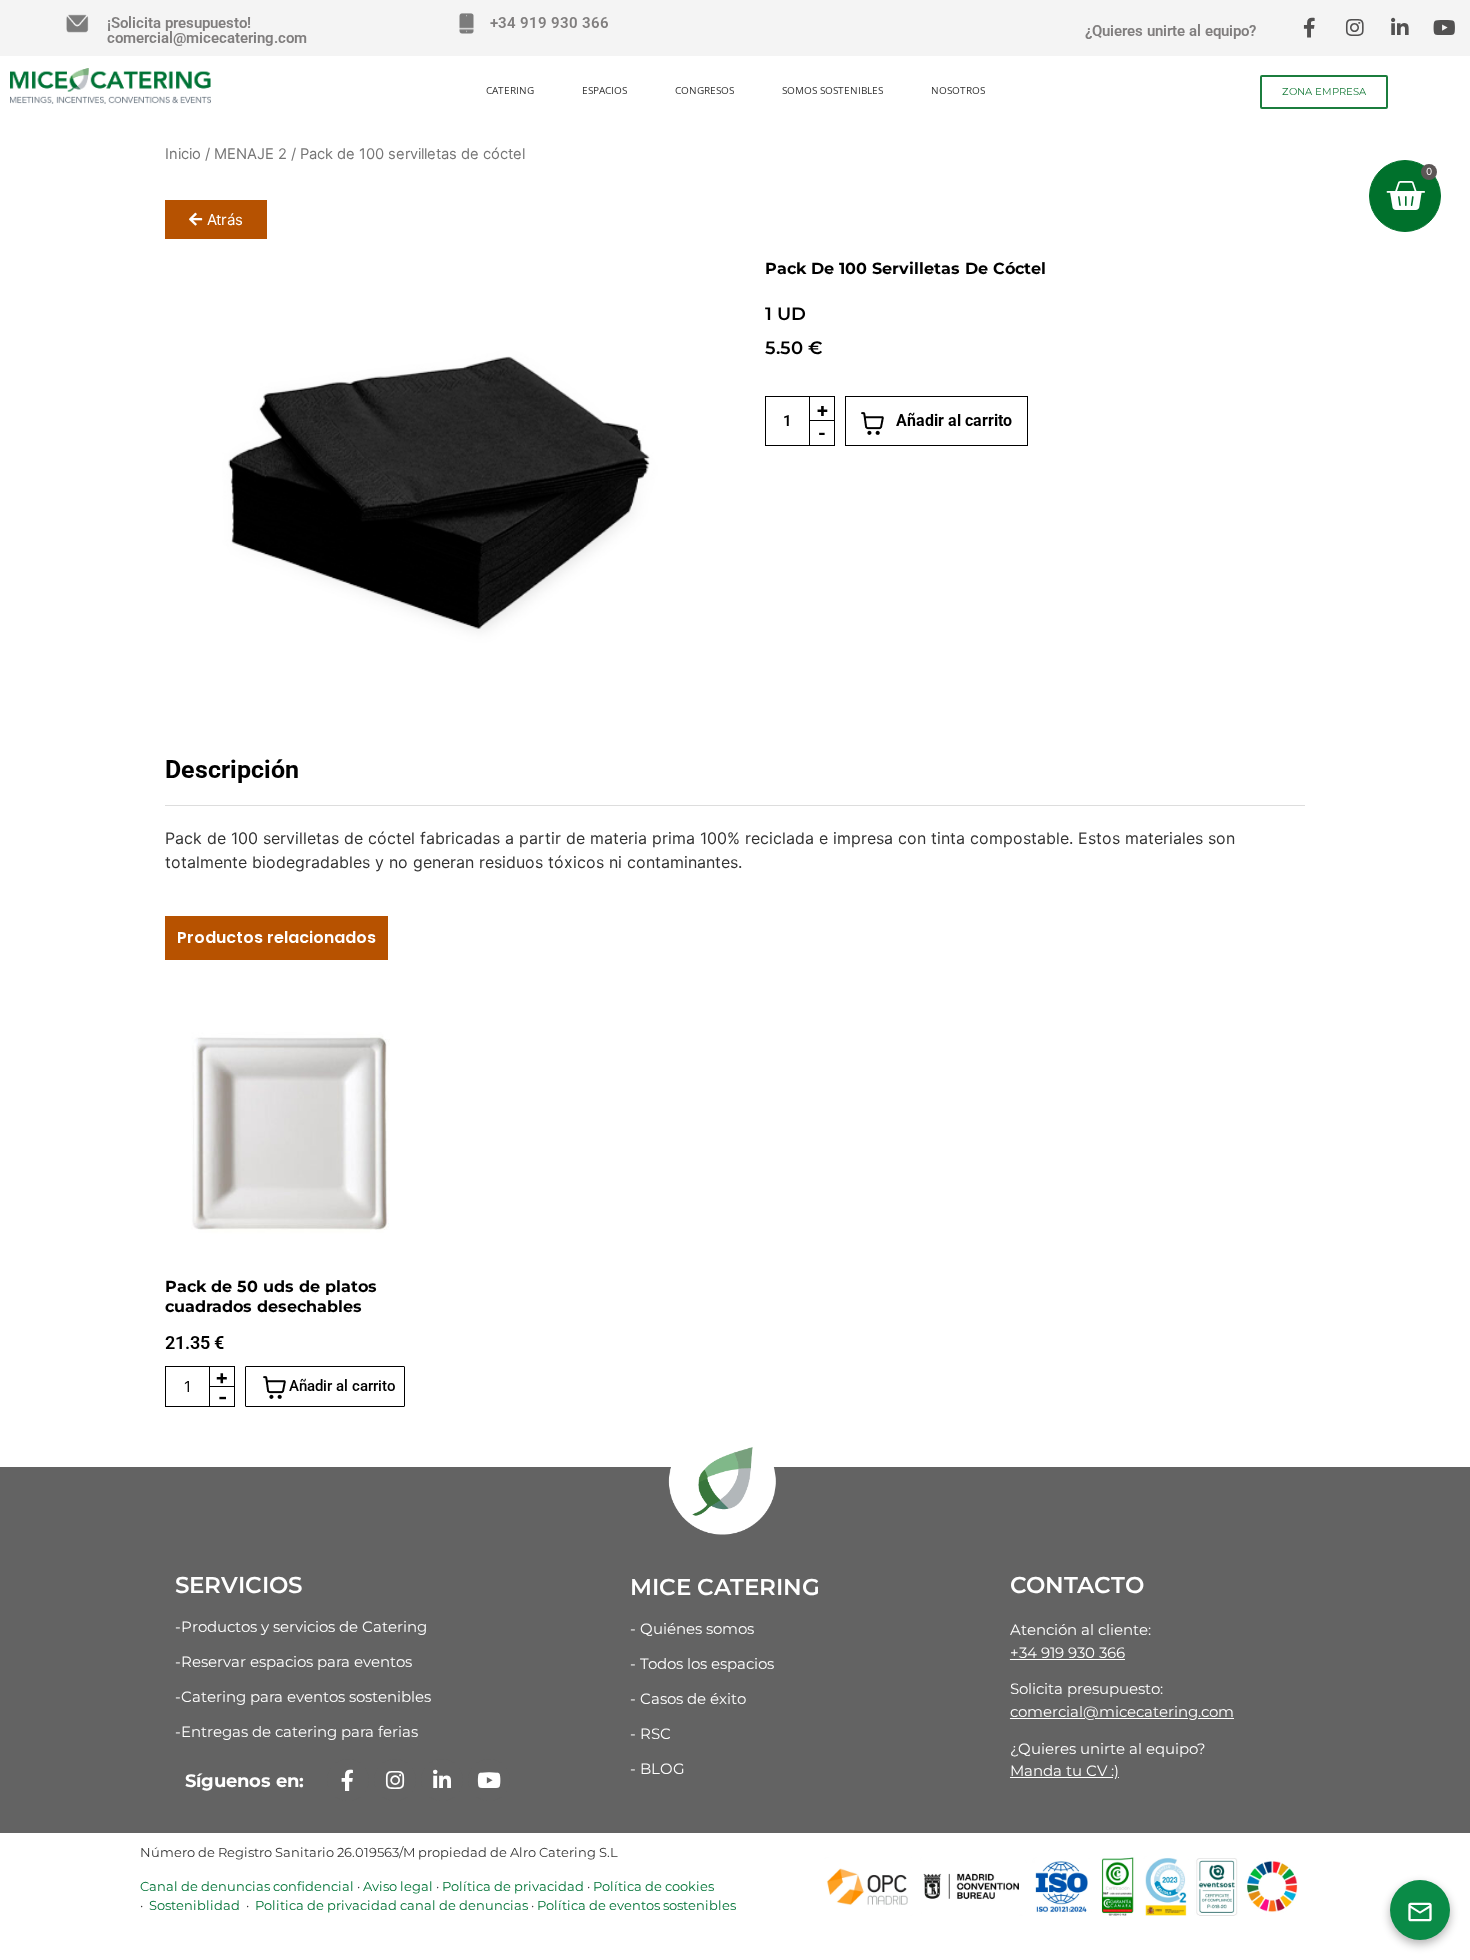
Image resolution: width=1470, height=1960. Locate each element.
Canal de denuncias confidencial (247, 1886)
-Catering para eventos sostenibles (303, 1696)
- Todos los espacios (702, 1663)
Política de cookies (653, 1886)
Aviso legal (398, 1886)
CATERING (510, 90)
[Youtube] (1445, 28)
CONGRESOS (704, 90)
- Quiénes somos (692, 1628)
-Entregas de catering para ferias (296, 1731)
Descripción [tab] (232, 769)
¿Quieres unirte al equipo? (1170, 31)
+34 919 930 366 (549, 23)
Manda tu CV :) (1064, 1770)
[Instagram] (1355, 28)
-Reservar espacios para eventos (293, 1661)
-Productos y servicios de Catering (301, 1626)
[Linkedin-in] (1400, 28)
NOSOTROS (958, 90)
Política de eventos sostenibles (636, 1905)
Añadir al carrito (954, 420)
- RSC (650, 1733)
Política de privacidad (513, 1886)
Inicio (183, 154)
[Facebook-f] (1310, 28)
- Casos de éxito (688, 1698)
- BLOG (657, 1768)
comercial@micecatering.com (1122, 1711)
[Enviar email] (1420, 1910)
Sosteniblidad (193, 1905)
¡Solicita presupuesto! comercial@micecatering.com (207, 30)
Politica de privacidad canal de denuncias (390, 1905)
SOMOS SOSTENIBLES (832, 90)
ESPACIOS (604, 90)
